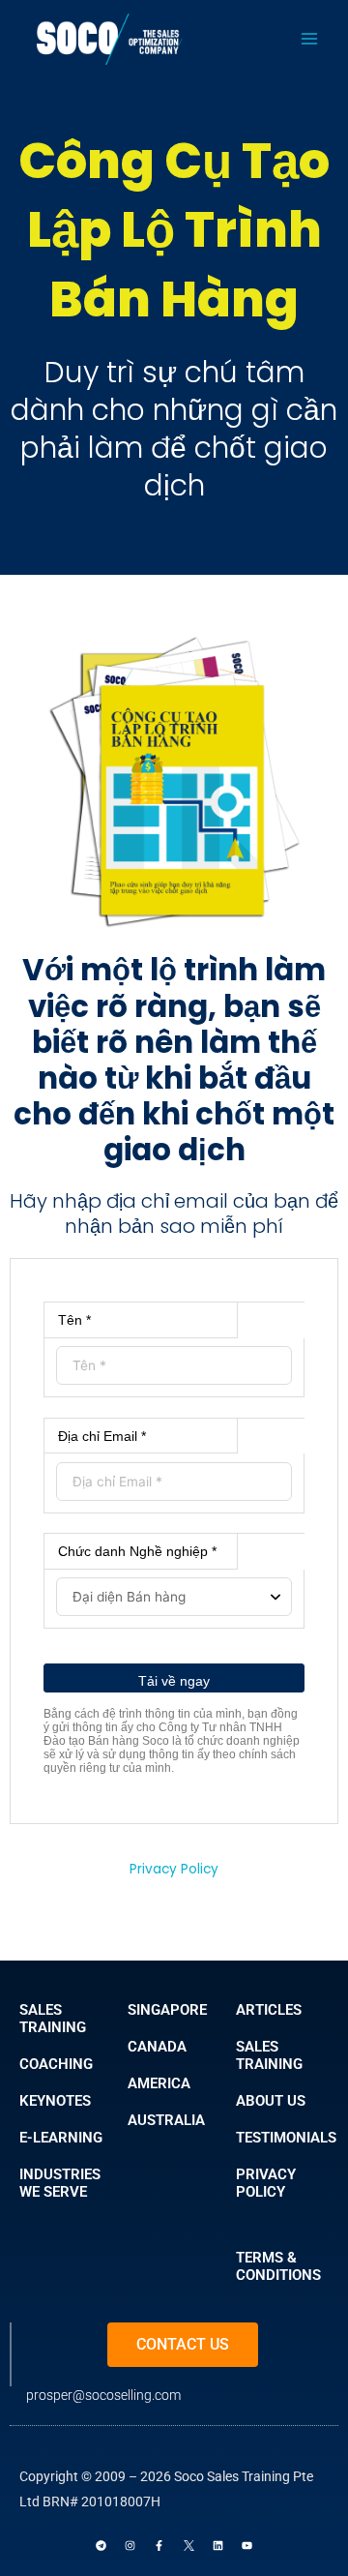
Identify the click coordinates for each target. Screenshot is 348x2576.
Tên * (74, 1320)
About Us (271, 2101)
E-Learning (61, 2138)
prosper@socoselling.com (103, 2395)
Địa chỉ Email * (102, 1436)
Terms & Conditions (278, 2266)
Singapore (167, 2010)
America (159, 2083)
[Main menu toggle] (310, 39)
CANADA (157, 2047)
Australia (166, 2120)
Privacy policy (266, 2183)
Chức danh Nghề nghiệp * (137, 1551)
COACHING (56, 2064)
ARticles (269, 2010)
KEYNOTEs (55, 2101)
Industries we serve (60, 2183)
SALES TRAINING (53, 2019)
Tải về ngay (174, 1681)
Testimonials (286, 2138)
